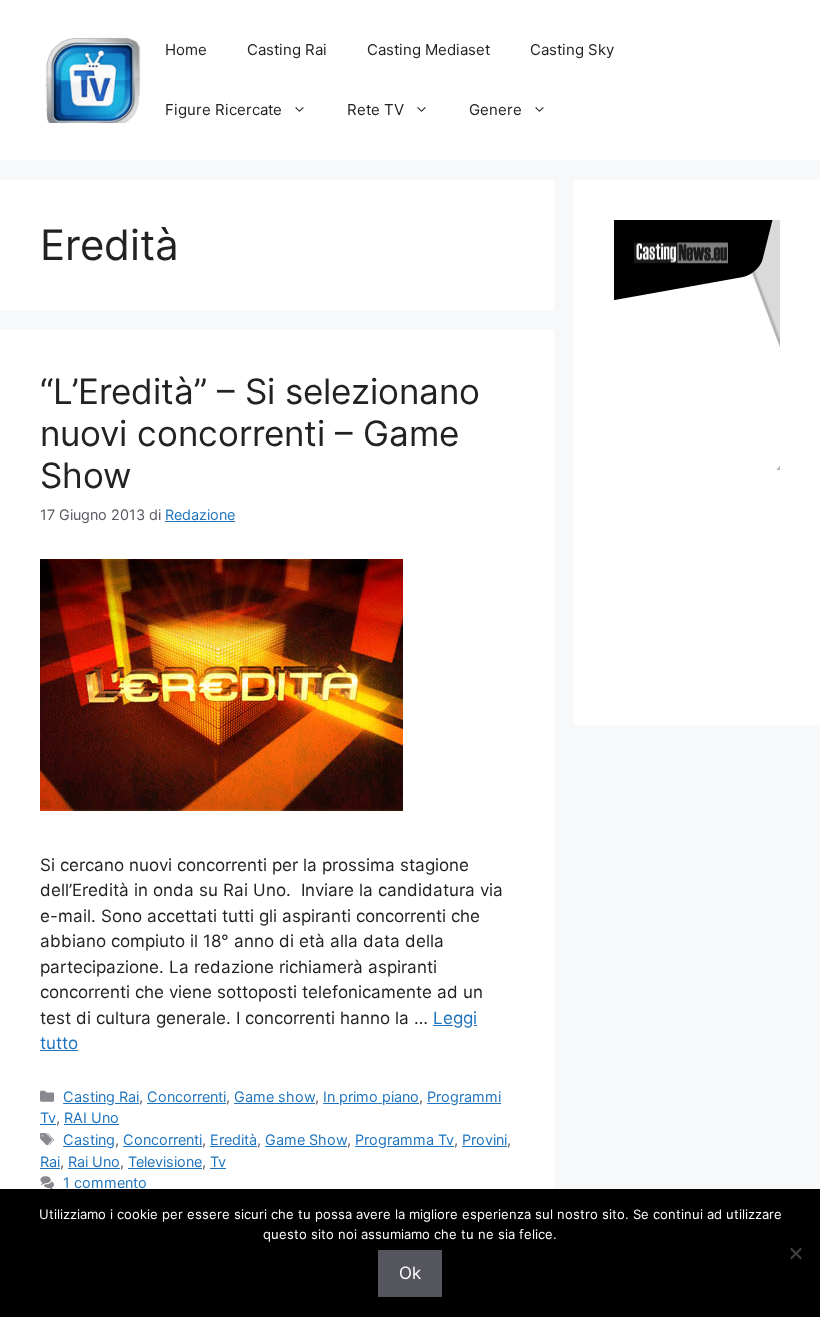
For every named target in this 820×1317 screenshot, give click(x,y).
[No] (795, 1253)
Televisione (165, 1161)
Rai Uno (94, 1161)
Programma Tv (404, 1139)
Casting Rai (287, 49)
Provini (484, 1139)
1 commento (105, 1182)
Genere (495, 109)
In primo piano (371, 1096)
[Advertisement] (717, 578)
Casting (89, 1139)
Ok (410, 1273)
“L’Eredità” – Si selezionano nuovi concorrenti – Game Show (260, 433)
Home (186, 49)
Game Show (306, 1139)
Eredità (233, 1139)
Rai (50, 1161)
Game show (274, 1096)
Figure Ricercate (223, 109)
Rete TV (375, 109)
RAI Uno (91, 1117)
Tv (218, 1161)
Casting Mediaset (428, 49)
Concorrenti (186, 1096)
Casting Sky (572, 49)
